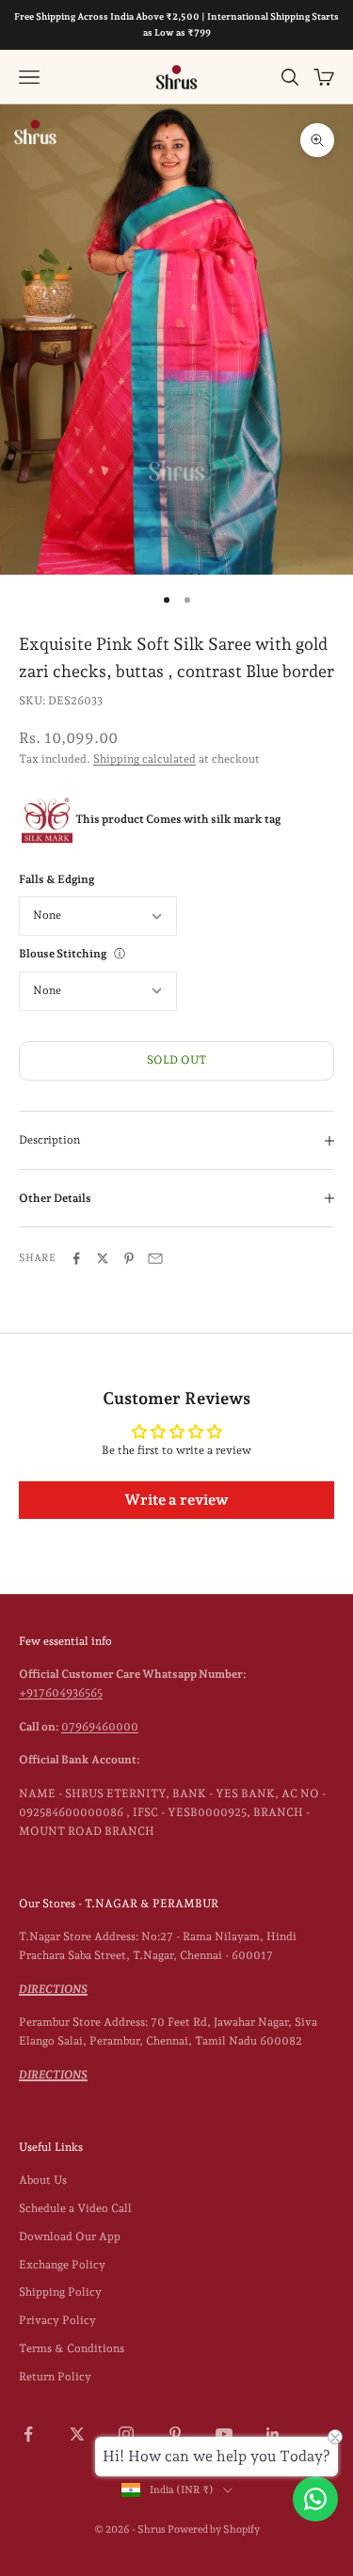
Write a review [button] (176, 1500)
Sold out (176, 1060)
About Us (43, 2180)
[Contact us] (315, 2499)
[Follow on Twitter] (77, 2434)
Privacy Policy (57, 2320)
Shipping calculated (144, 759)
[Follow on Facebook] (28, 2434)
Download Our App (70, 2236)
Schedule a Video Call (75, 2208)
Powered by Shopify (214, 2529)
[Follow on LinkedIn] (273, 2434)
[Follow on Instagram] (126, 2434)
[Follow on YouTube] (224, 2434)
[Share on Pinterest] (129, 1258)
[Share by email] (155, 1258)
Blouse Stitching (63, 954)
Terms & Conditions (72, 2348)
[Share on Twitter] (103, 1258)
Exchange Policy (62, 2265)
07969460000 (100, 1727)
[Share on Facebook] (76, 1258)
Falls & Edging (56, 879)
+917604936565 (61, 1693)
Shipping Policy (60, 2292)
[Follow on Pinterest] (175, 2434)
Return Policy (55, 2377)
